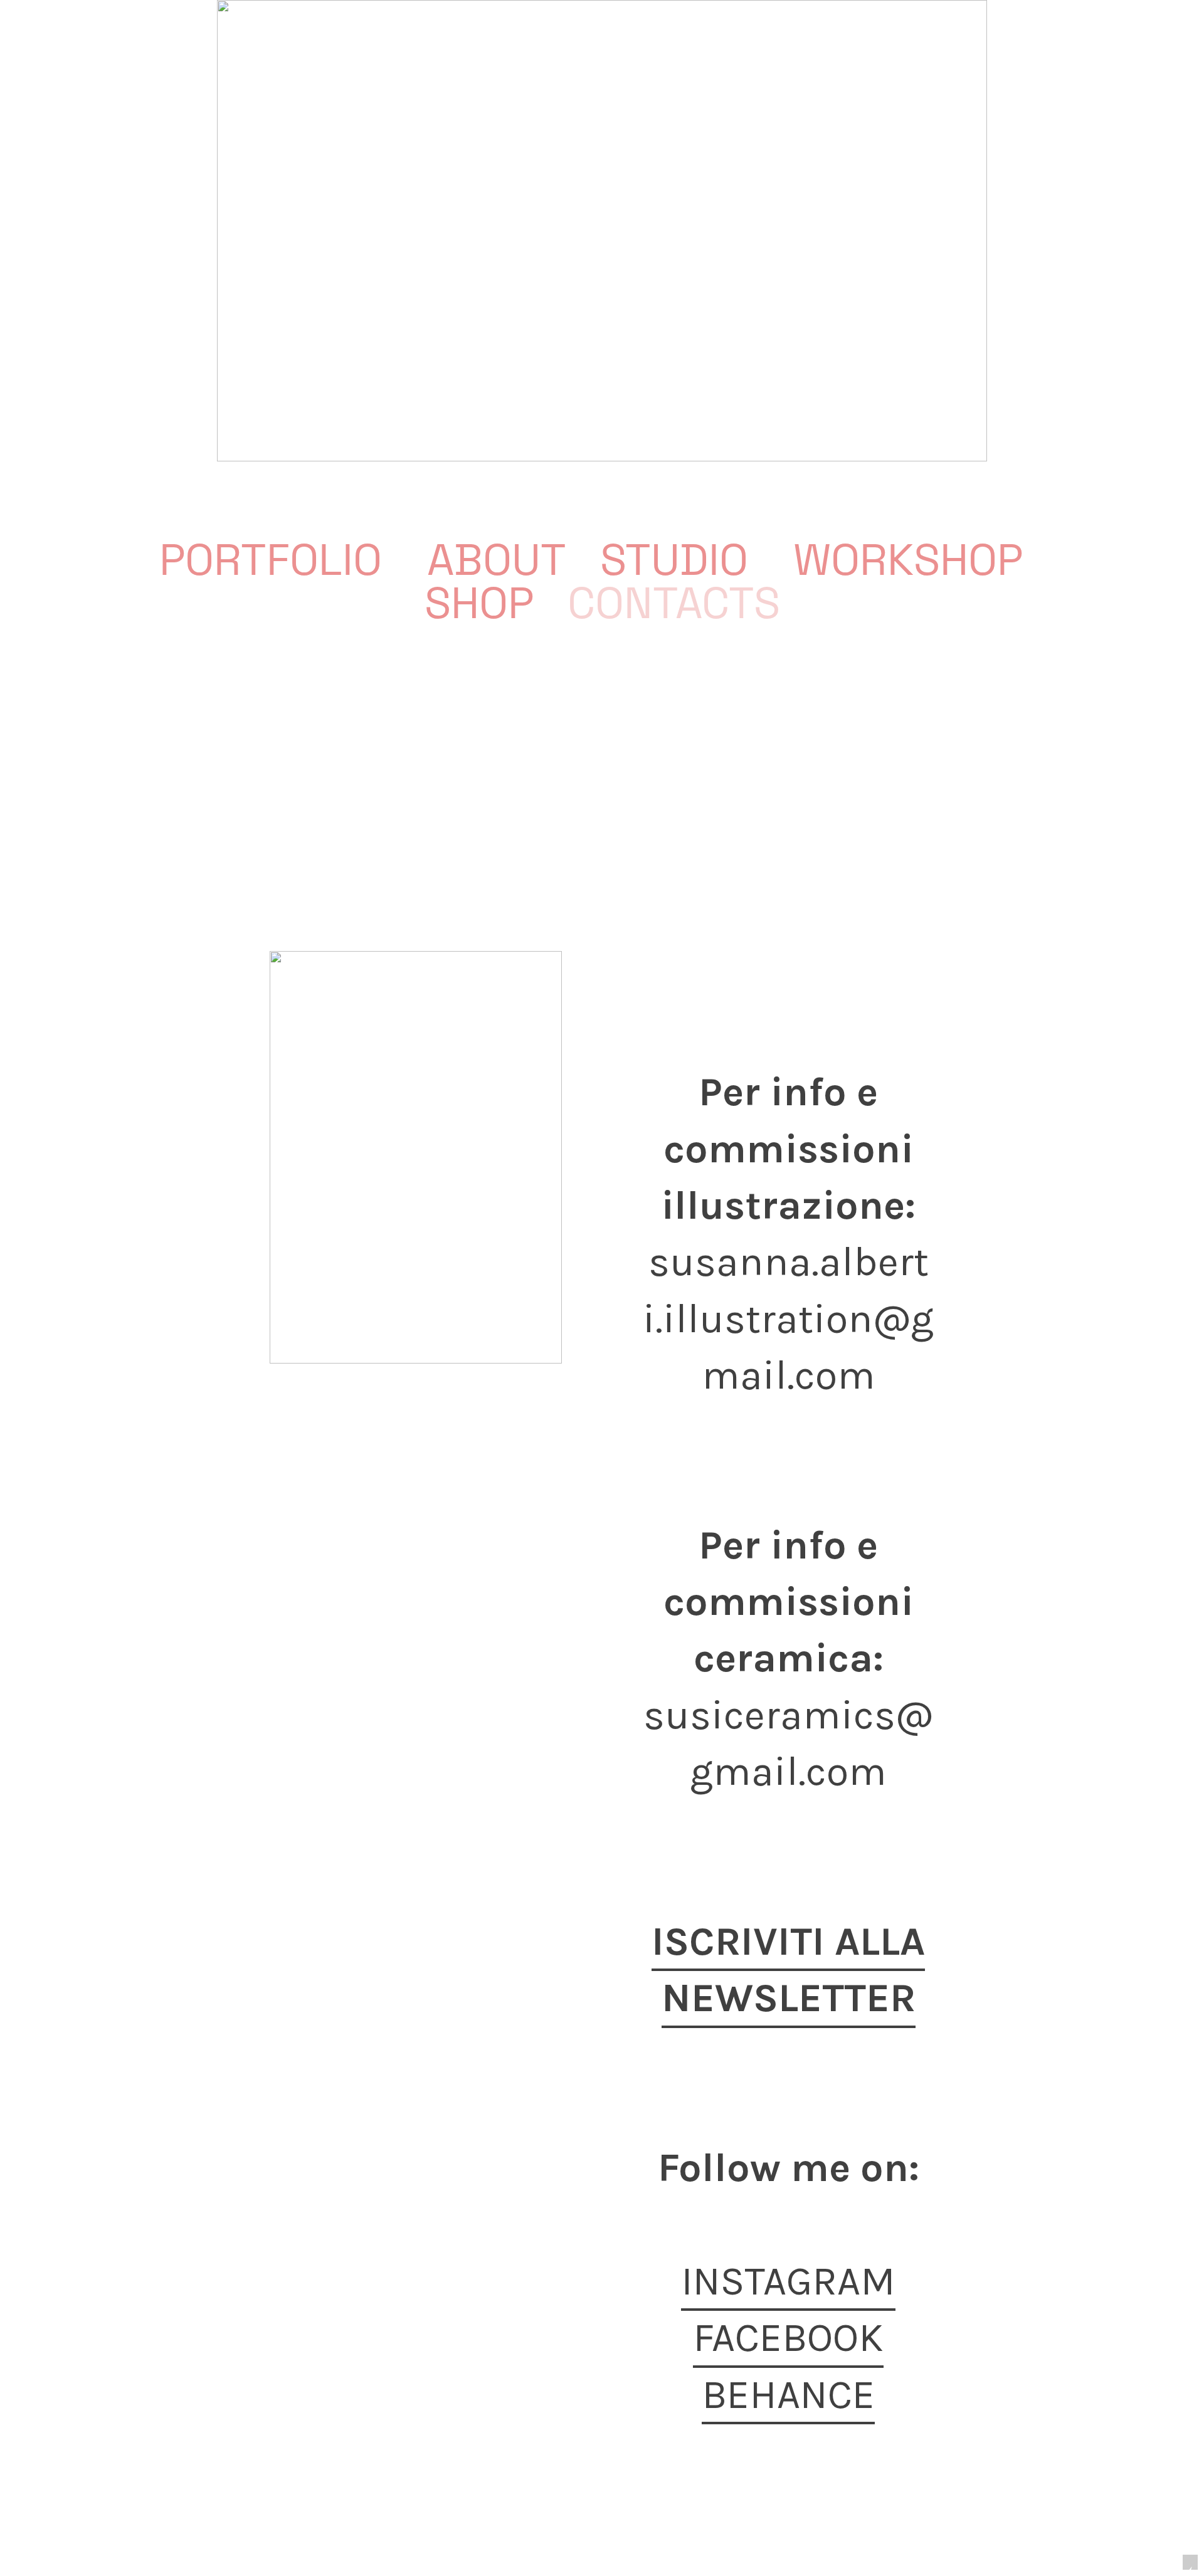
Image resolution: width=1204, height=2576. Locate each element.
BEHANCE (788, 2395)
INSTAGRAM (788, 2281)
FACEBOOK (788, 2337)
